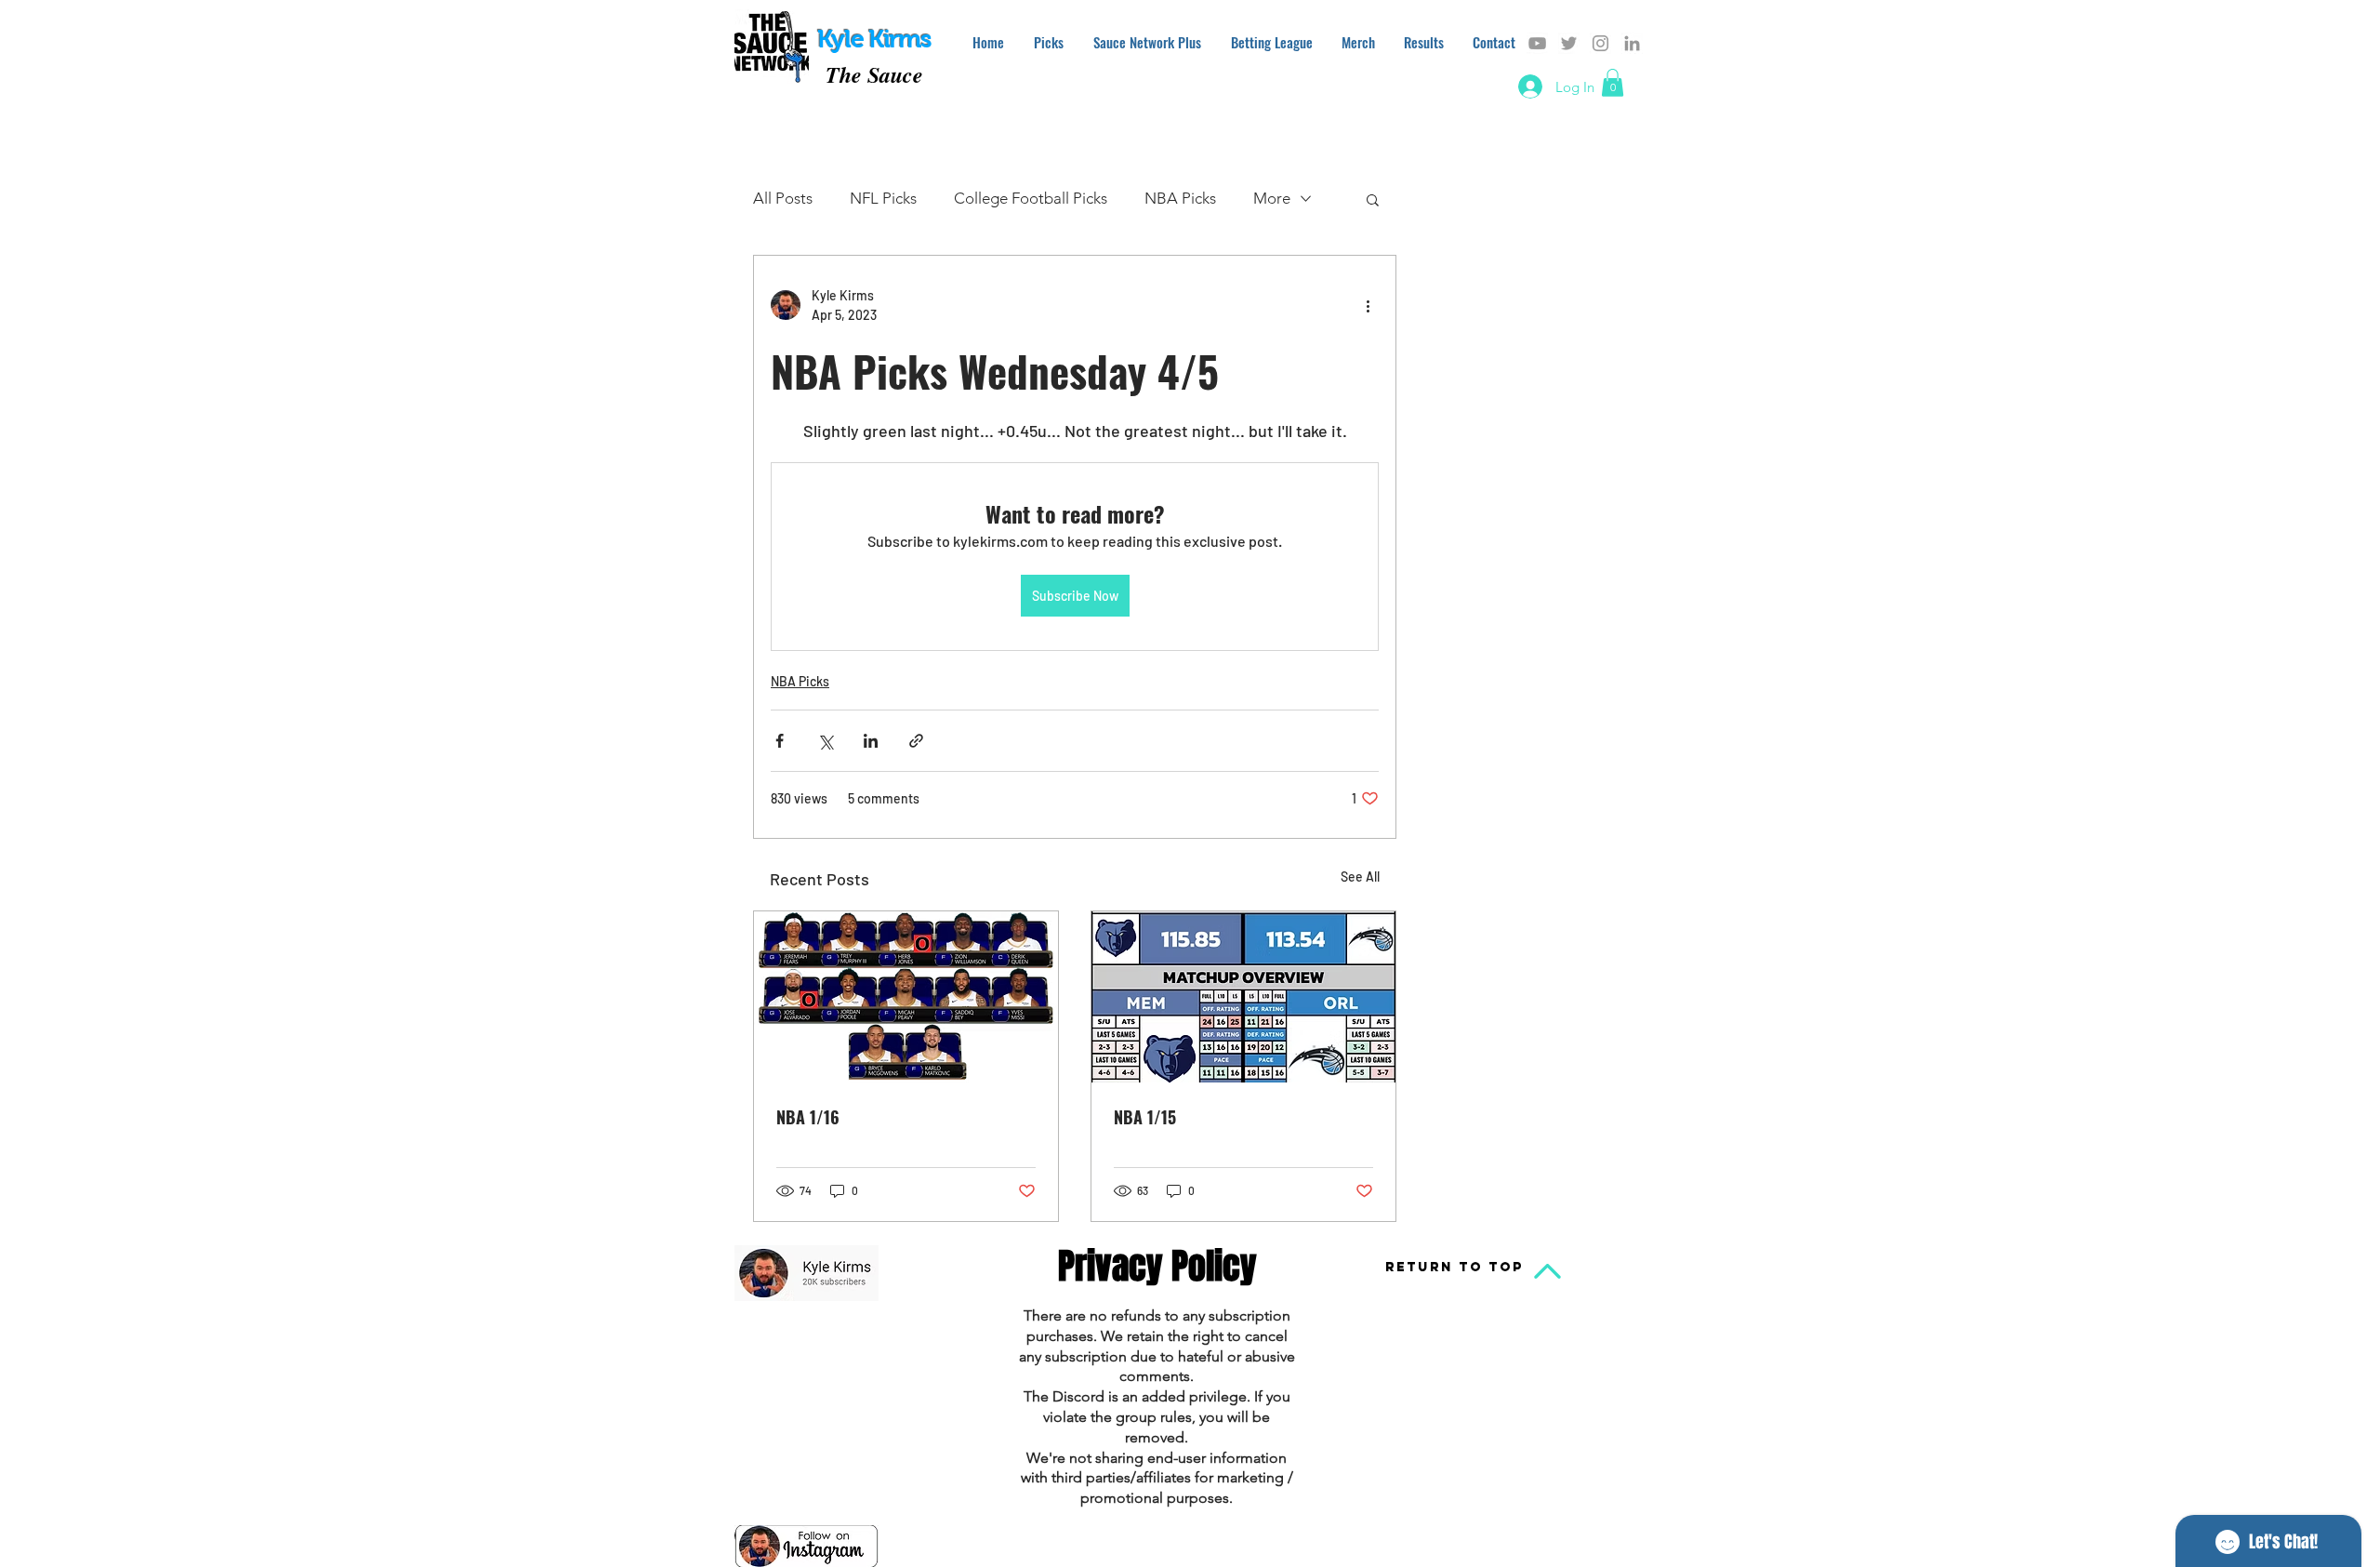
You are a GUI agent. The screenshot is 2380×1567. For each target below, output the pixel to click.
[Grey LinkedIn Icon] (1632, 43)
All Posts (783, 198)
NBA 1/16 (808, 1117)
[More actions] (1368, 305)
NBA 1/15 (1145, 1117)
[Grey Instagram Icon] (1600, 43)
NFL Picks (883, 198)
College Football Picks (1031, 198)
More (1272, 198)
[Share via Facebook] (780, 741)
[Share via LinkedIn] (871, 741)
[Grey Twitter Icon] (1569, 43)
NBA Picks (1180, 198)
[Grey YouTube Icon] (1537, 43)
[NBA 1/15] (1243, 997)
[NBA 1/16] (906, 997)
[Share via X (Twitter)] (825, 741)
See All (1360, 876)
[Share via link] (916, 741)
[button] (1613, 83)
